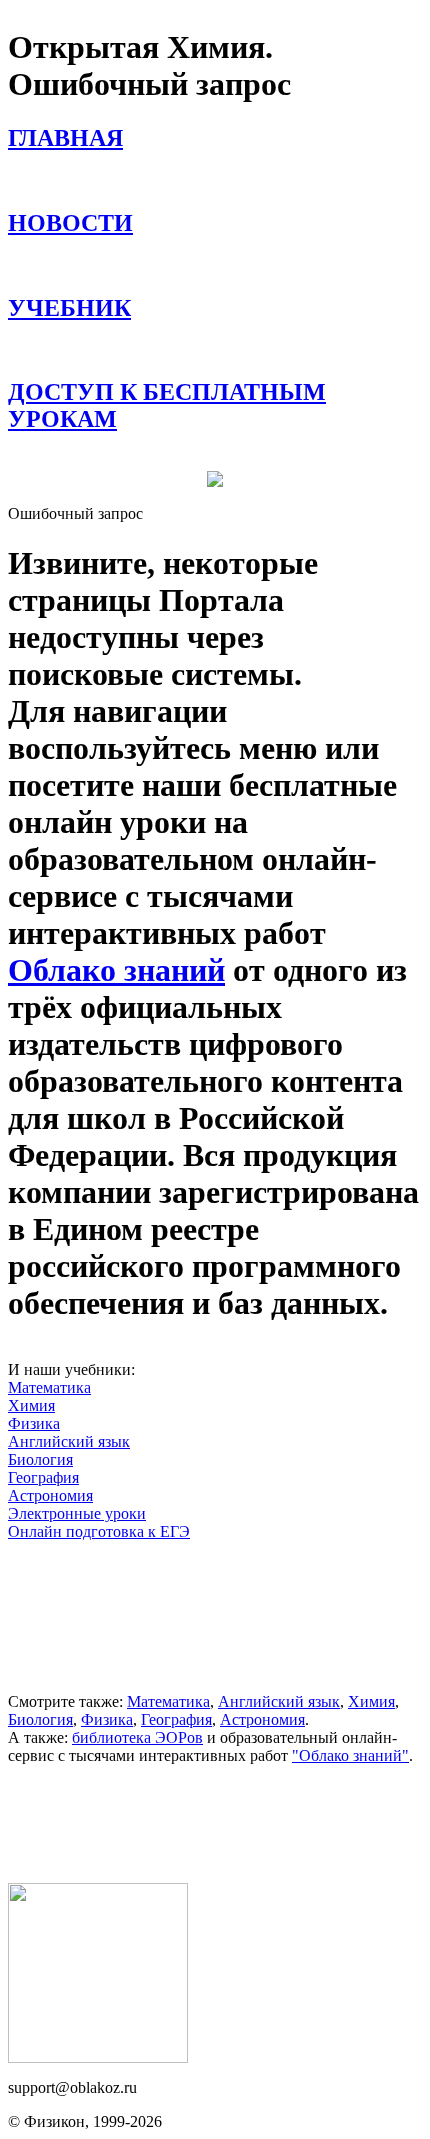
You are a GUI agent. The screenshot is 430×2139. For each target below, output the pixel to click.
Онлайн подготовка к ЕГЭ (99, 1531)
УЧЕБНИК (69, 308)
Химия (31, 1405)
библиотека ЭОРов (137, 1737)
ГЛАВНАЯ (65, 138)
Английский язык (69, 1441)
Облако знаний (116, 970)
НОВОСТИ (70, 223)
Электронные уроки (77, 1513)
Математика (49, 1387)
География (43, 1477)
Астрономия (50, 1495)
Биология (40, 1459)
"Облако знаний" (350, 1755)
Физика (34, 1423)
